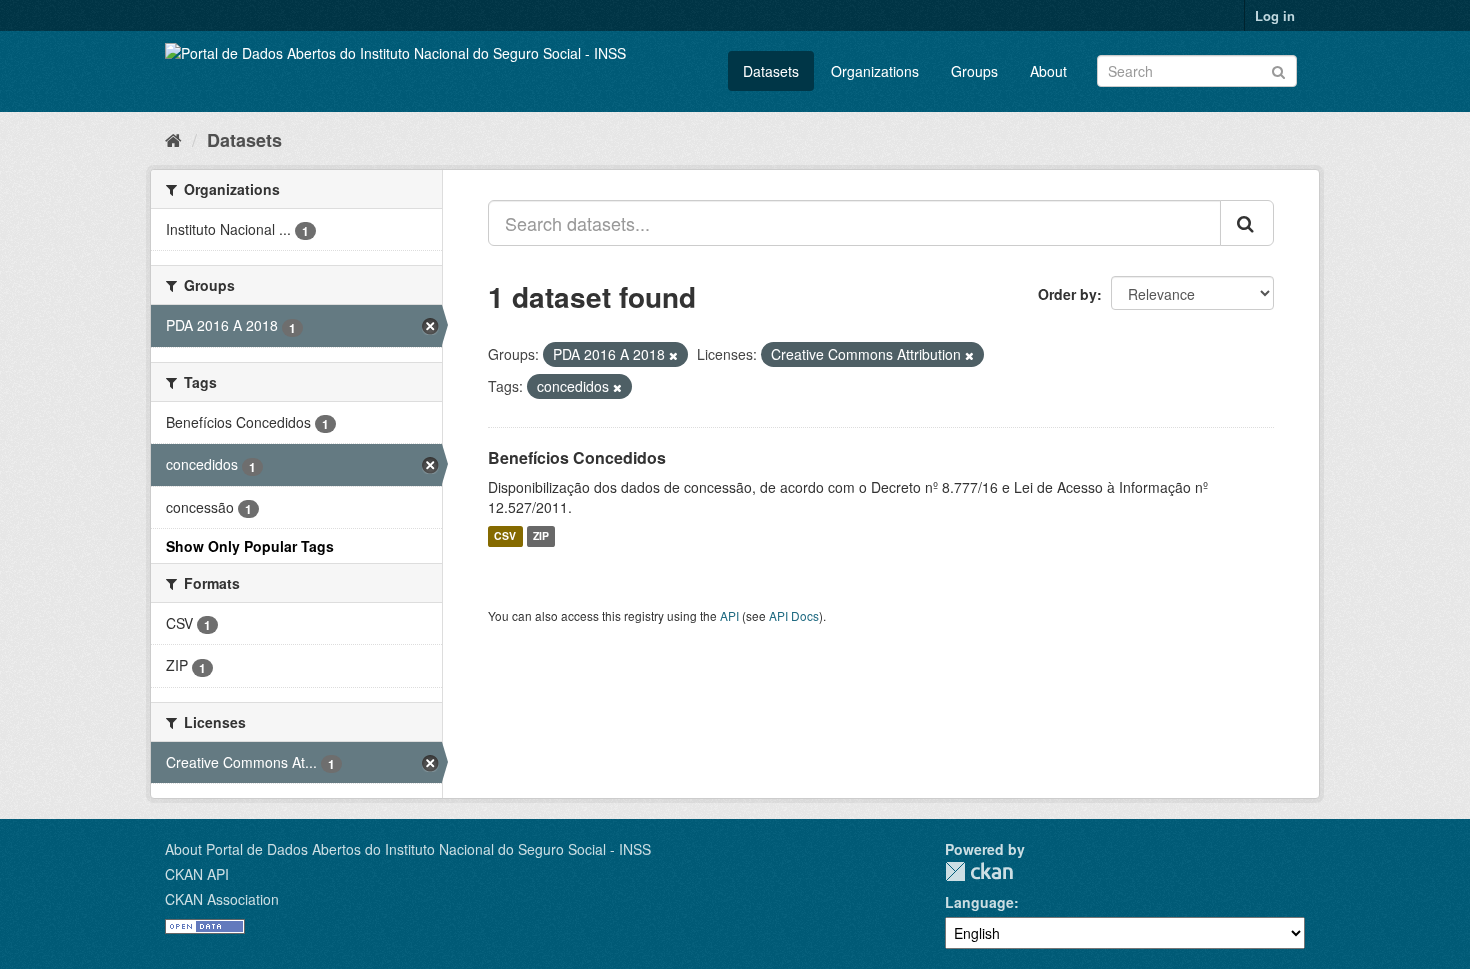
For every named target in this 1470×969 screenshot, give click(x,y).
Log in (1275, 15)
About (1048, 71)
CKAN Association (222, 899)
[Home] (173, 139)
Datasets (771, 71)
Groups (974, 71)
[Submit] (1278, 69)
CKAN (979, 871)
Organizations (875, 71)
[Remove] (673, 355)
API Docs (794, 615)
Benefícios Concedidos (577, 457)
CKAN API (197, 874)
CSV (505, 536)
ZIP (541, 536)
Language (979, 902)
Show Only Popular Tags (250, 546)
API (729, 615)
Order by (1067, 294)
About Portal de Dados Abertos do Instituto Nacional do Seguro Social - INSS (408, 849)
